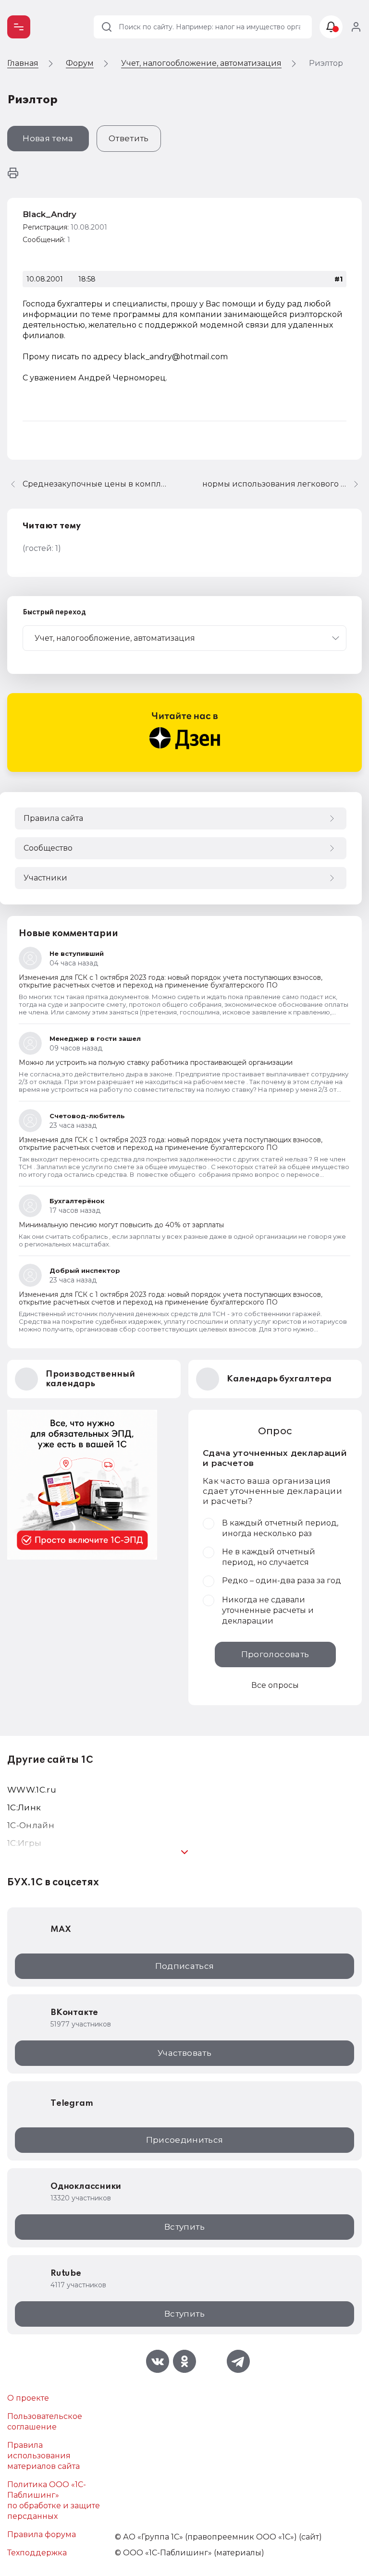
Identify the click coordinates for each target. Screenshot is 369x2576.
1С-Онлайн (31, 1825)
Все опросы (275, 1685)
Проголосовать (275, 1654)
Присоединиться (185, 2140)
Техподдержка (37, 2553)
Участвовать (184, 2053)
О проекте (28, 2398)
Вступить (184, 2227)
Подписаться (185, 1966)
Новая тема (48, 138)
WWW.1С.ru (32, 1790)
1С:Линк (24, 1807)
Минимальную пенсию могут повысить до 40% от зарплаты (121, 1225)
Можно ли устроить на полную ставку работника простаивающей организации (156, 1062)
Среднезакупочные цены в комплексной (95, 484)
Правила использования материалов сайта (43, 2456)
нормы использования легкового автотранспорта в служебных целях (282, 484)
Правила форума (42, 2534)
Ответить (129, 138)
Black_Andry (49, 214)
